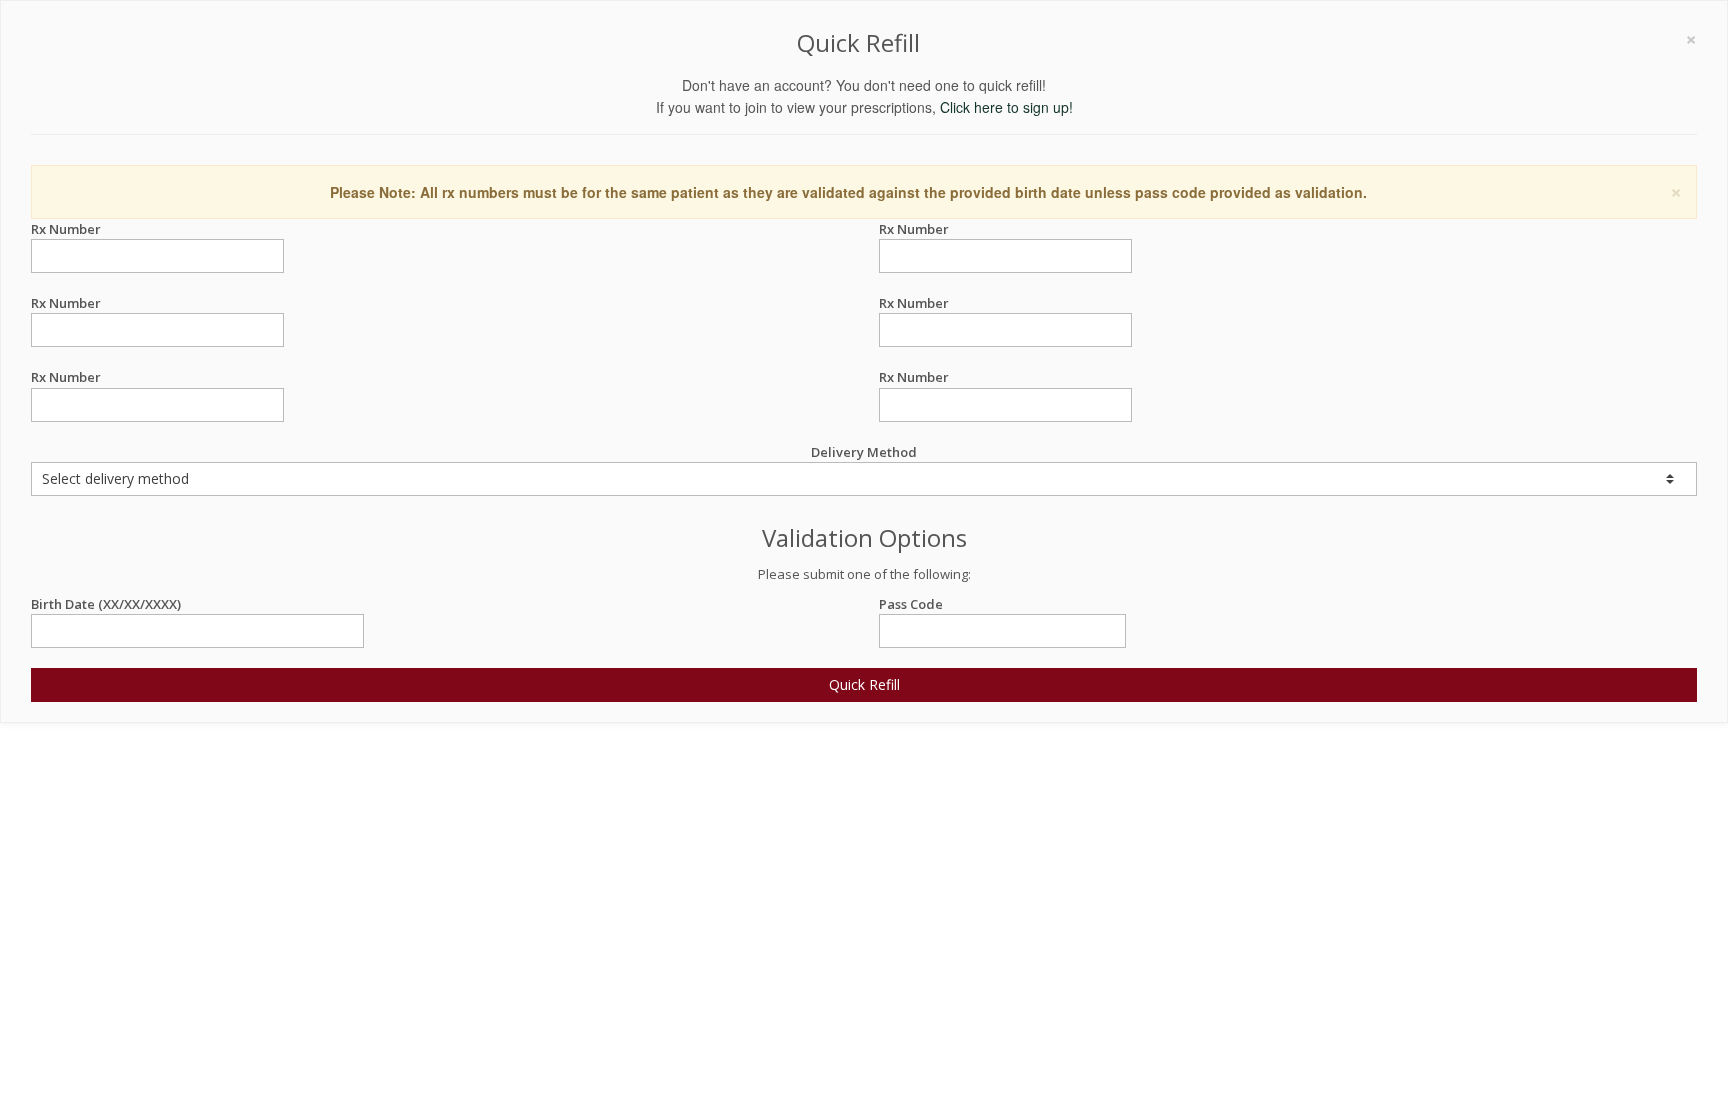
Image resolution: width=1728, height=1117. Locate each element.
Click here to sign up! (1006, 107)
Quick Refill (864, 684)
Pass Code (911, 604)
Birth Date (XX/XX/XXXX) (106, 604)
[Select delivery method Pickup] (864, 479)
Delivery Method (864, 452)
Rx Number (66, 229)
